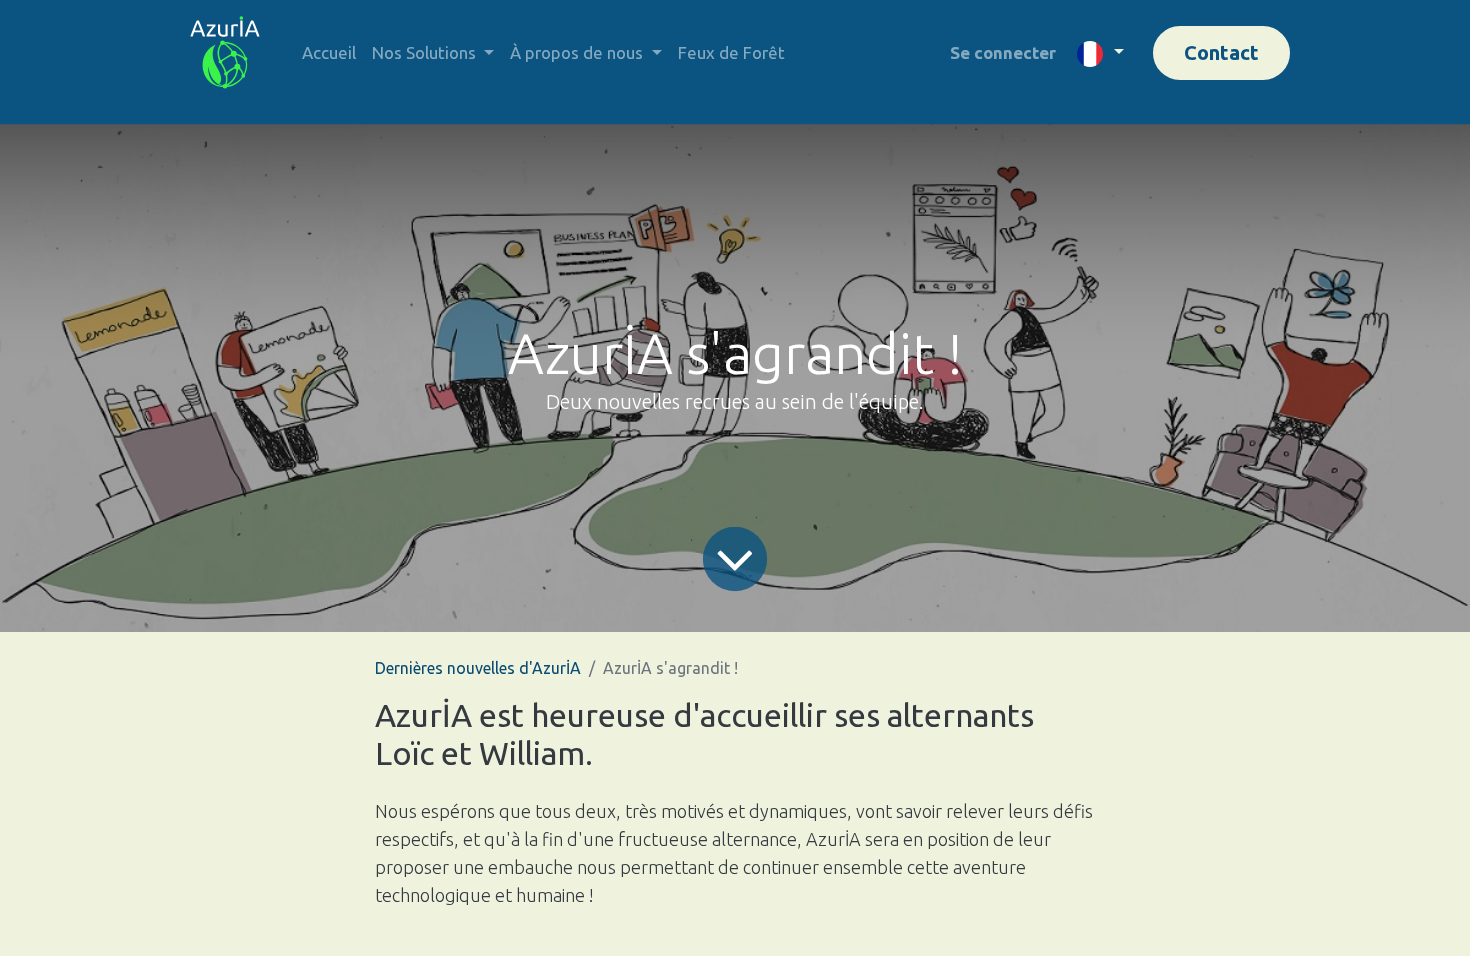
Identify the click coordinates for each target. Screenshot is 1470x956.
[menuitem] (329, 53)
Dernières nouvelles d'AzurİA (478, 668)
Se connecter (1003, 52)
